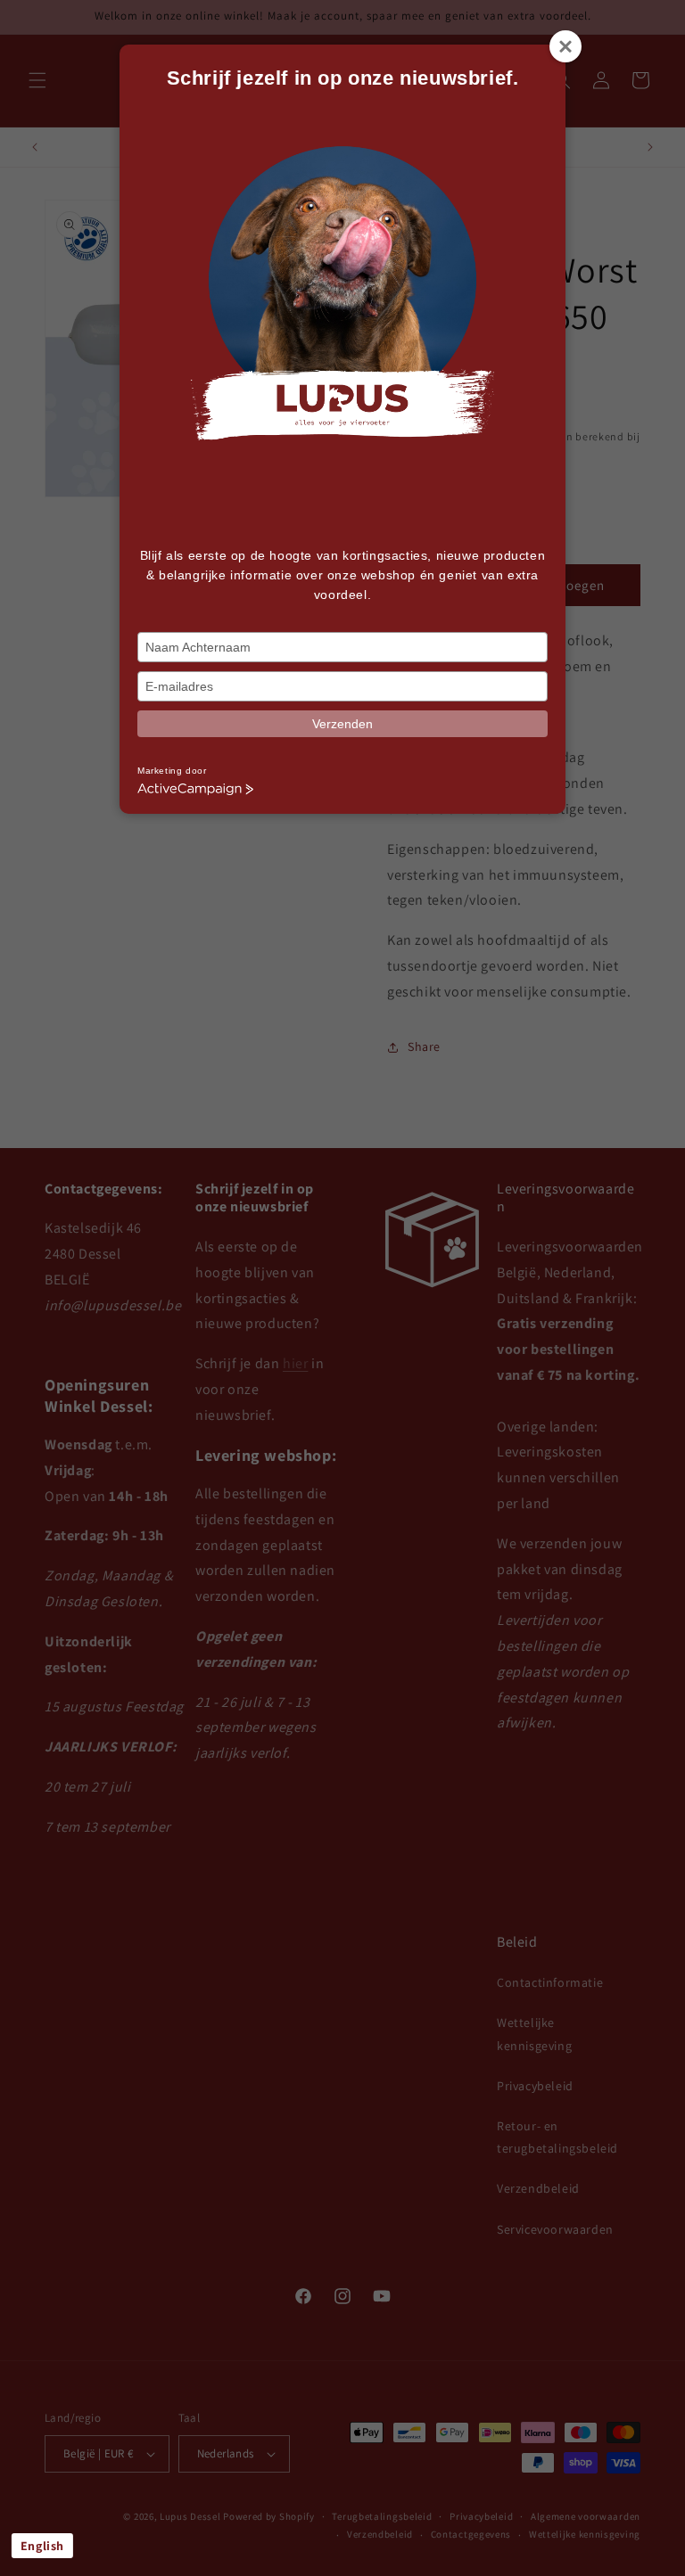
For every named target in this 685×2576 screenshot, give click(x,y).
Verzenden (342, 724)
